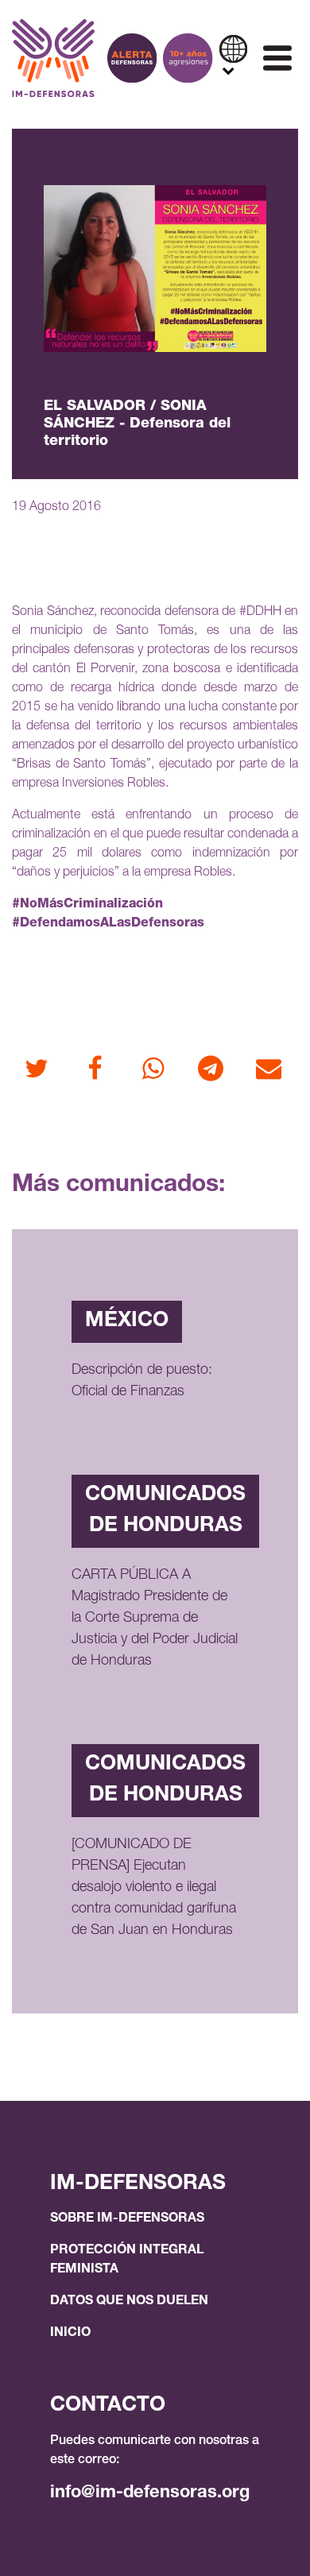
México (127, 1321)
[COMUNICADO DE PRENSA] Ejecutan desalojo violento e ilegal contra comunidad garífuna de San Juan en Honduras (154, 1888)
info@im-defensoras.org (150, 2493)
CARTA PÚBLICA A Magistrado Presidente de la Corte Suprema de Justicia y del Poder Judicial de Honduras (155, 1619)
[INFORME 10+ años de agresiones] (188, 58)
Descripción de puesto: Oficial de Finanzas (142, 1381)
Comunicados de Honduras (165, 1511)
